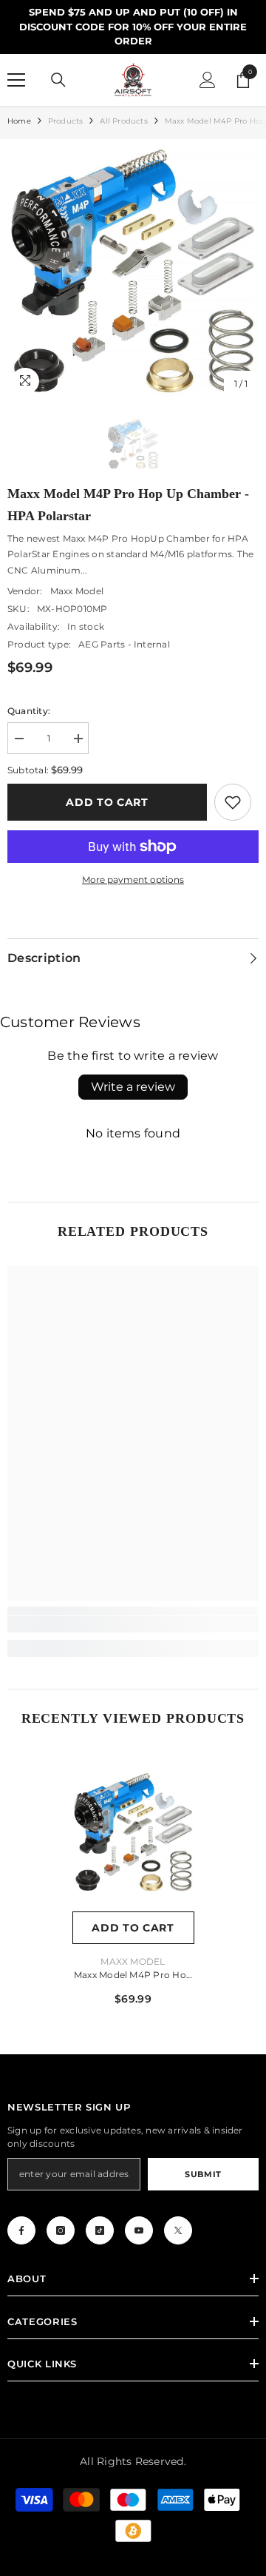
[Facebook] (21, 2230)
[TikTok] (100, 2230)
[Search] (58, 80)
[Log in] (208, 80)
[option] (133, 272)
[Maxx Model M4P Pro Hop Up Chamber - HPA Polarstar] (133, 1833)
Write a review (133, 1087)
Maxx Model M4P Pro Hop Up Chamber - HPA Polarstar (133, 1976)
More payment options (133, 880)
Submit (203, 2174)
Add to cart (107, 802)
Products (66, 121)
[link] (233, 802)
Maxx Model (77, 591)
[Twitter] (178, 2230)
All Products (123, 121)
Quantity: (29, 711)
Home (19, 121)
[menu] (16, 80)
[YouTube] (139, 2230)
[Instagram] (61, 2230)
